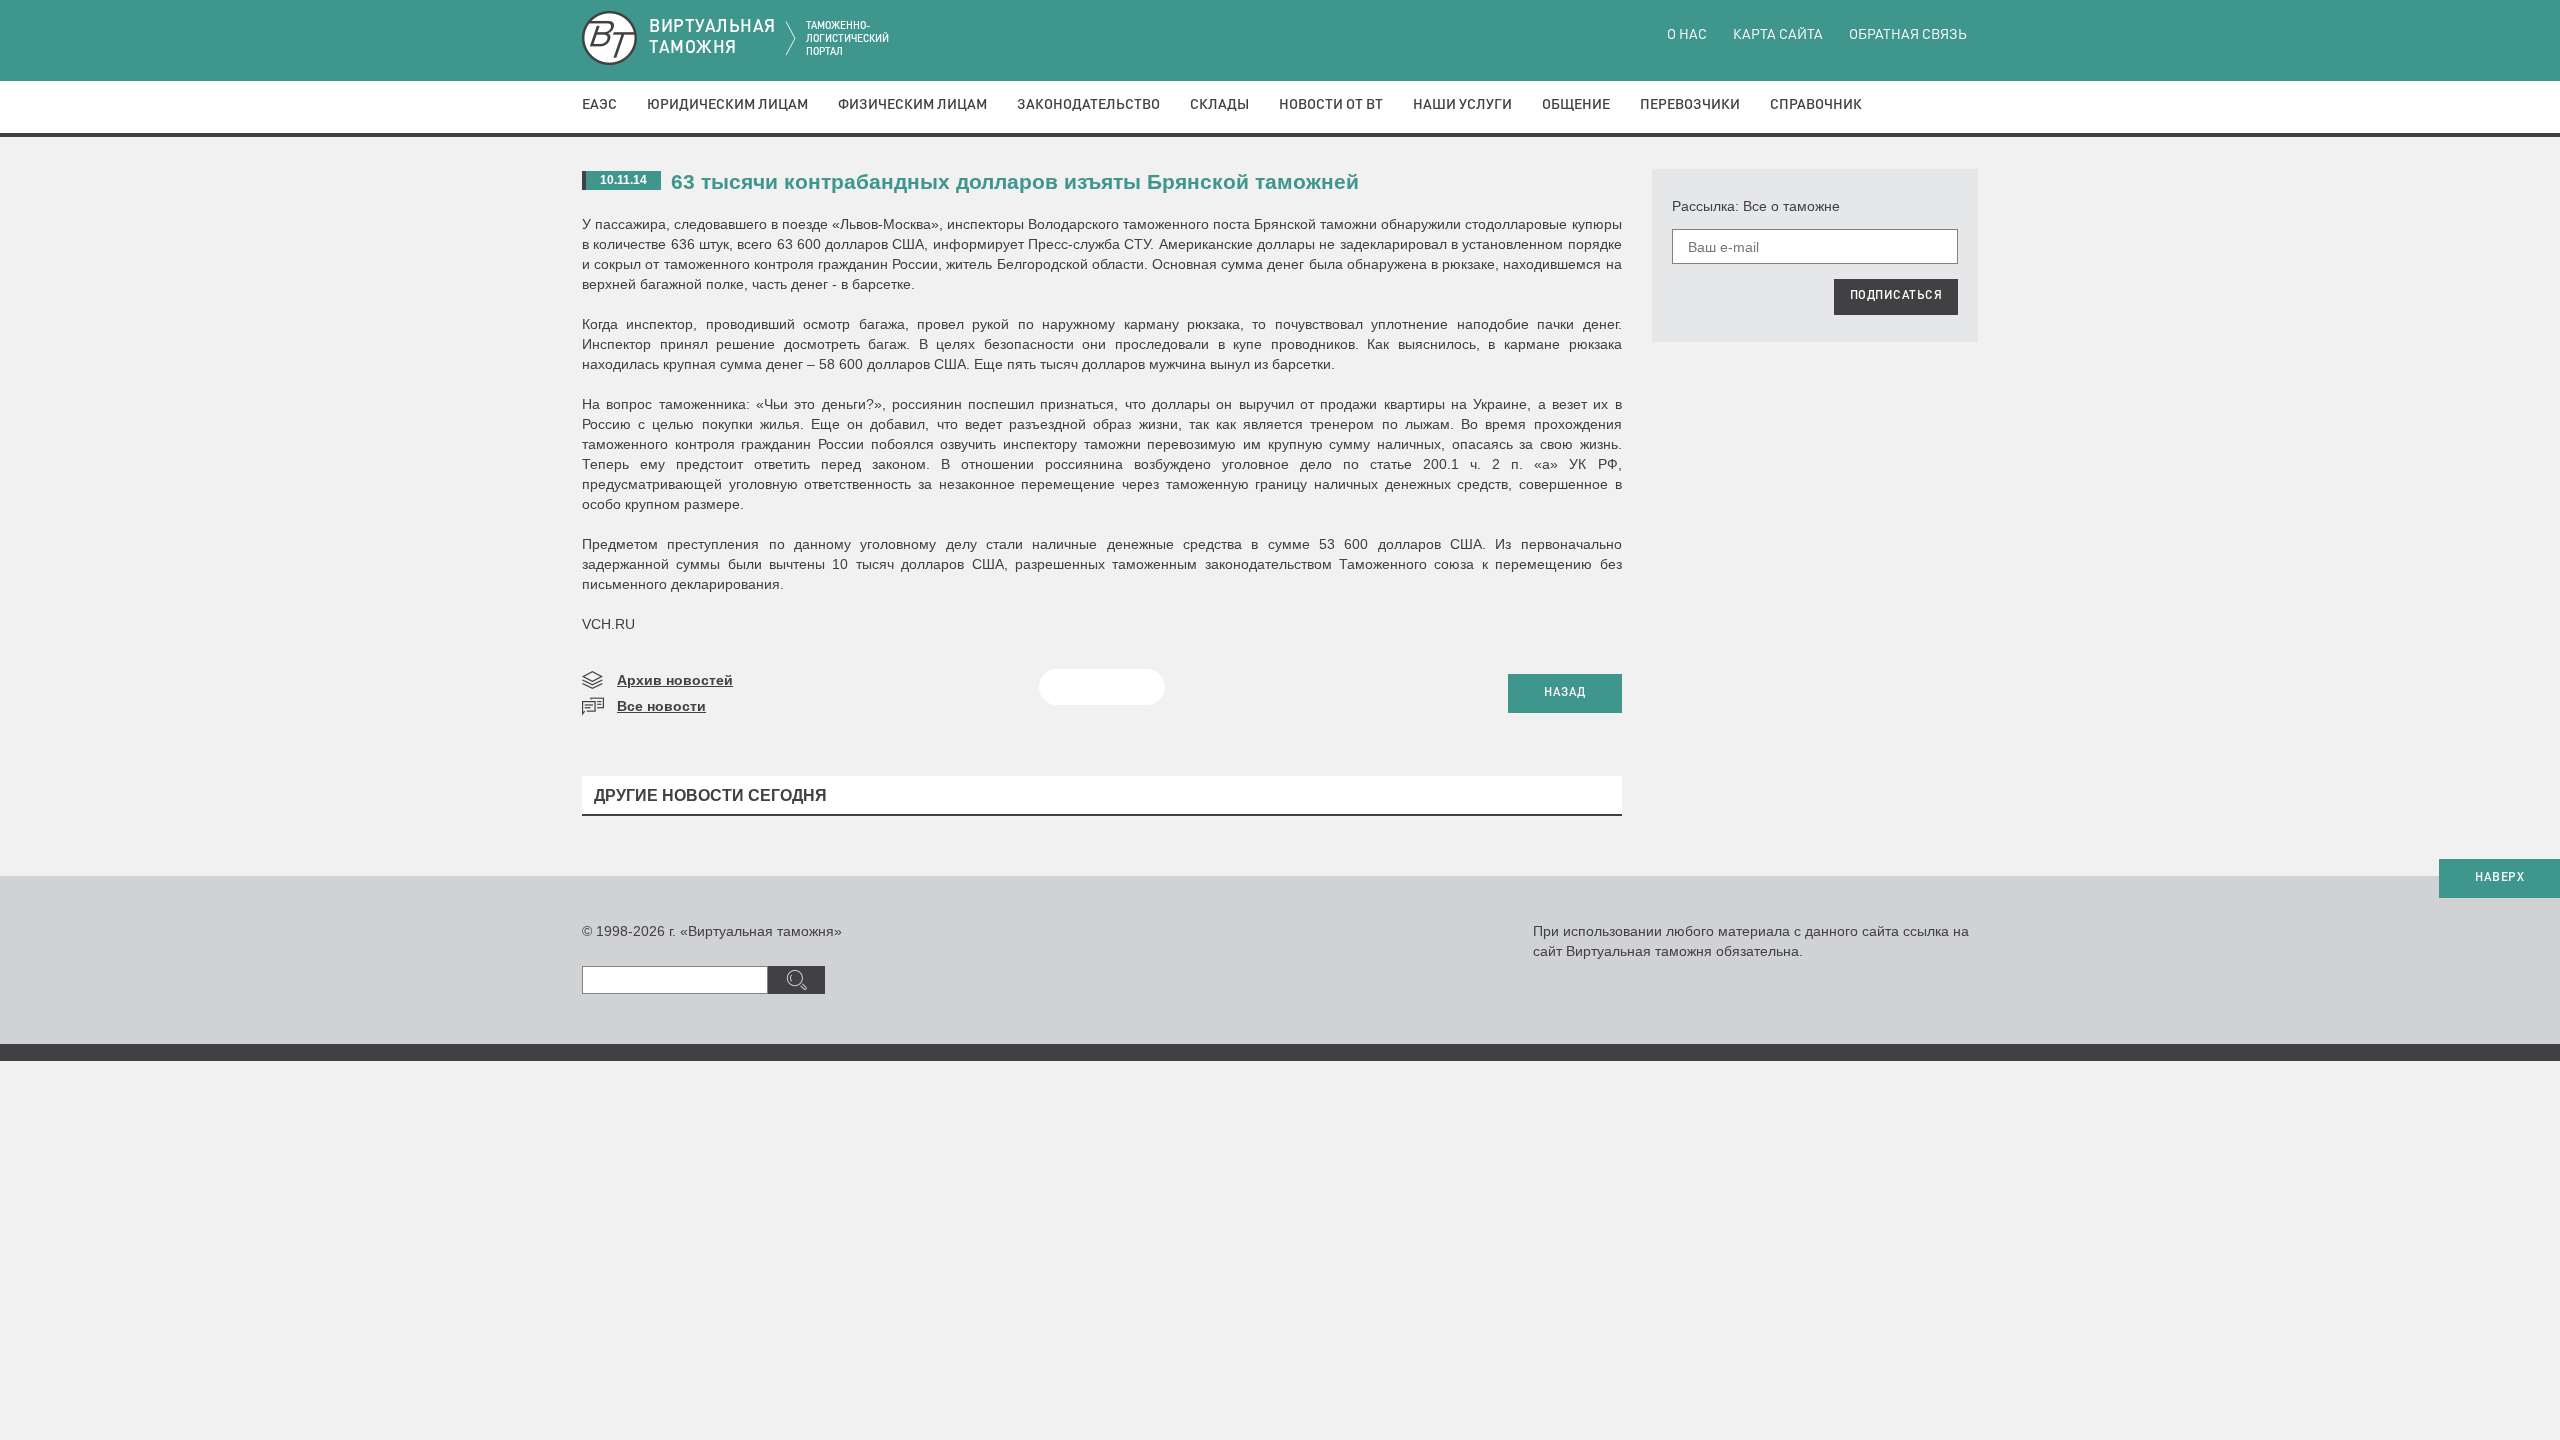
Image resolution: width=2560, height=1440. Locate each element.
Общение (1576, 105)
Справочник (1816, 105)
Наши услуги (1462, 105)
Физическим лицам (912, 105)
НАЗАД (1565, 693)
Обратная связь (1908, 35)
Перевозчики (1690, 105)
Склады (1219, 105)
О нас (1687, 35)
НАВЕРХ (2499, 878)
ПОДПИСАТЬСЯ (1896, 296)
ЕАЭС (599, 105)
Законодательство (1088, 105)
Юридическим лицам (727, 105)
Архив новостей (675, 680)
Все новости (661, 706)
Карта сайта (1778, 35)
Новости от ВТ (1331, 105)
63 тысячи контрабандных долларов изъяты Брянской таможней (1015, 181)
